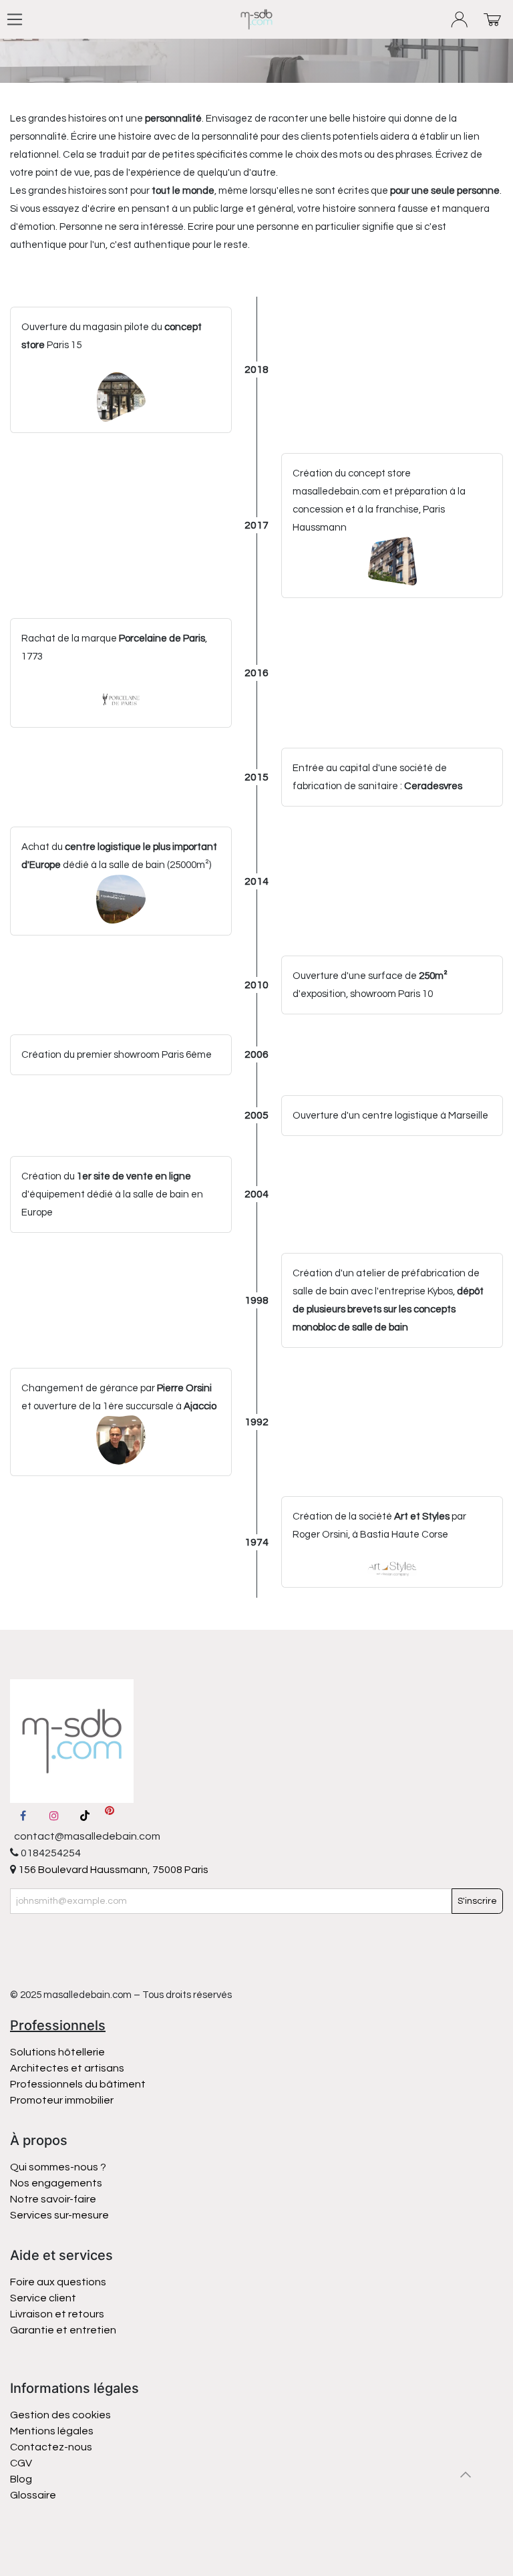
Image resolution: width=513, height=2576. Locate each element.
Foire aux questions (58, 2282)
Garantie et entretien (63, 2330)
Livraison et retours (57, 2314)
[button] (466, 2474)
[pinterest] (110, 1816)
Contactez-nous (52, 2447)
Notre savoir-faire (53, 2199)
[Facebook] (23, 1816)
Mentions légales (52, 2431)
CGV (21, 2463)
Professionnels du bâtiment (78, 2084)
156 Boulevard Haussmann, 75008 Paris (112, 1870)
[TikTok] (85, 1816)
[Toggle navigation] (15, 19)
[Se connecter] (460, 20)
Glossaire (33, 2495)
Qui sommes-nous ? (58, 2167)
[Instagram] (54, 1816)
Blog (21, 2479)
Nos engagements (57, 2183)
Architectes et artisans (67, 2068)
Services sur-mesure (59, 2215)
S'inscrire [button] (477, 1901)
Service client (43, 2298)
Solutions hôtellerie (57, 2052)
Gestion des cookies (60, 2415)
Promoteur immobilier (62, 2100)
